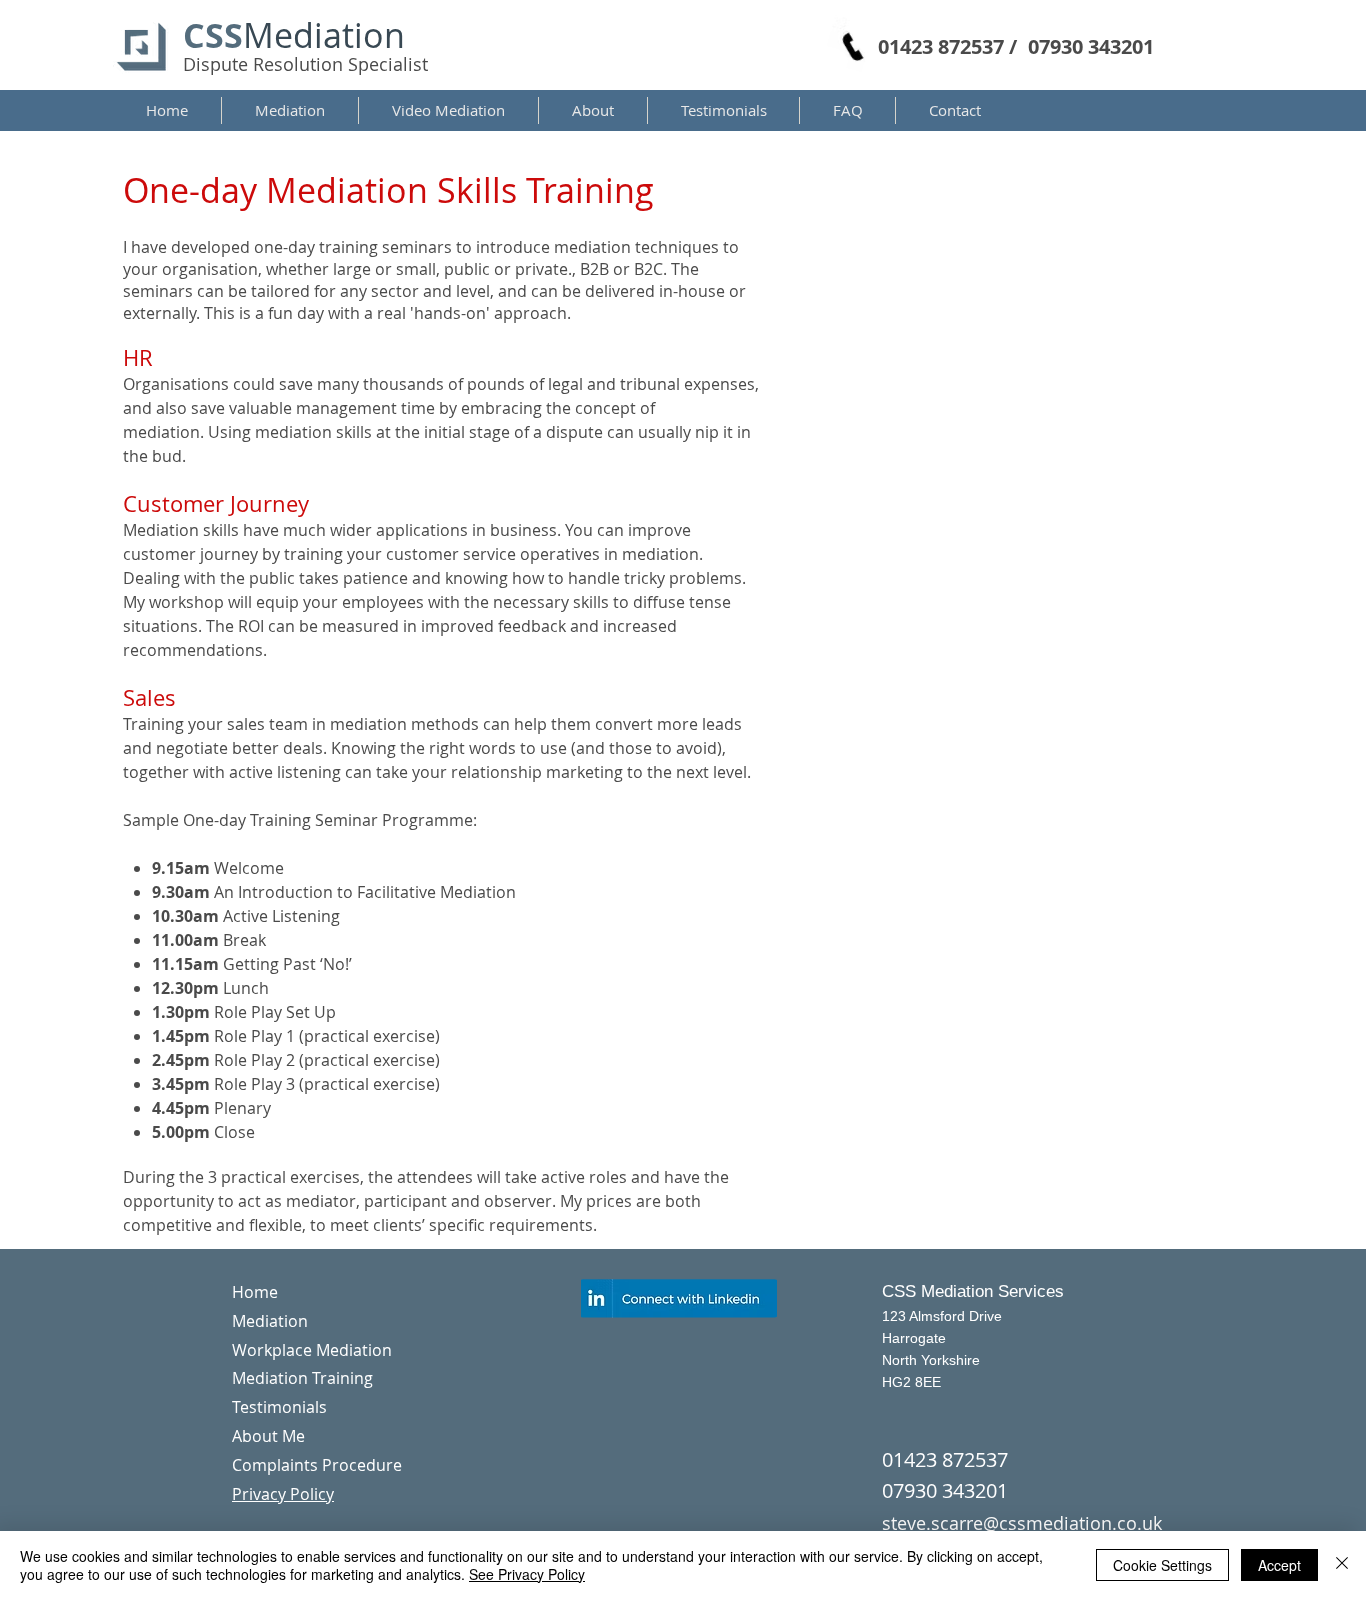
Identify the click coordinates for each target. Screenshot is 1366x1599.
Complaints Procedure (317, 1465)
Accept (1279, 1565)
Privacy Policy (283, 1494)
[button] (290, 110)
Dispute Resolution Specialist (305, 64)
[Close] (1342, 1565)
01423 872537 (945, 1459)
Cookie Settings (1162, 1565)
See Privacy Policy (527, 1574)
